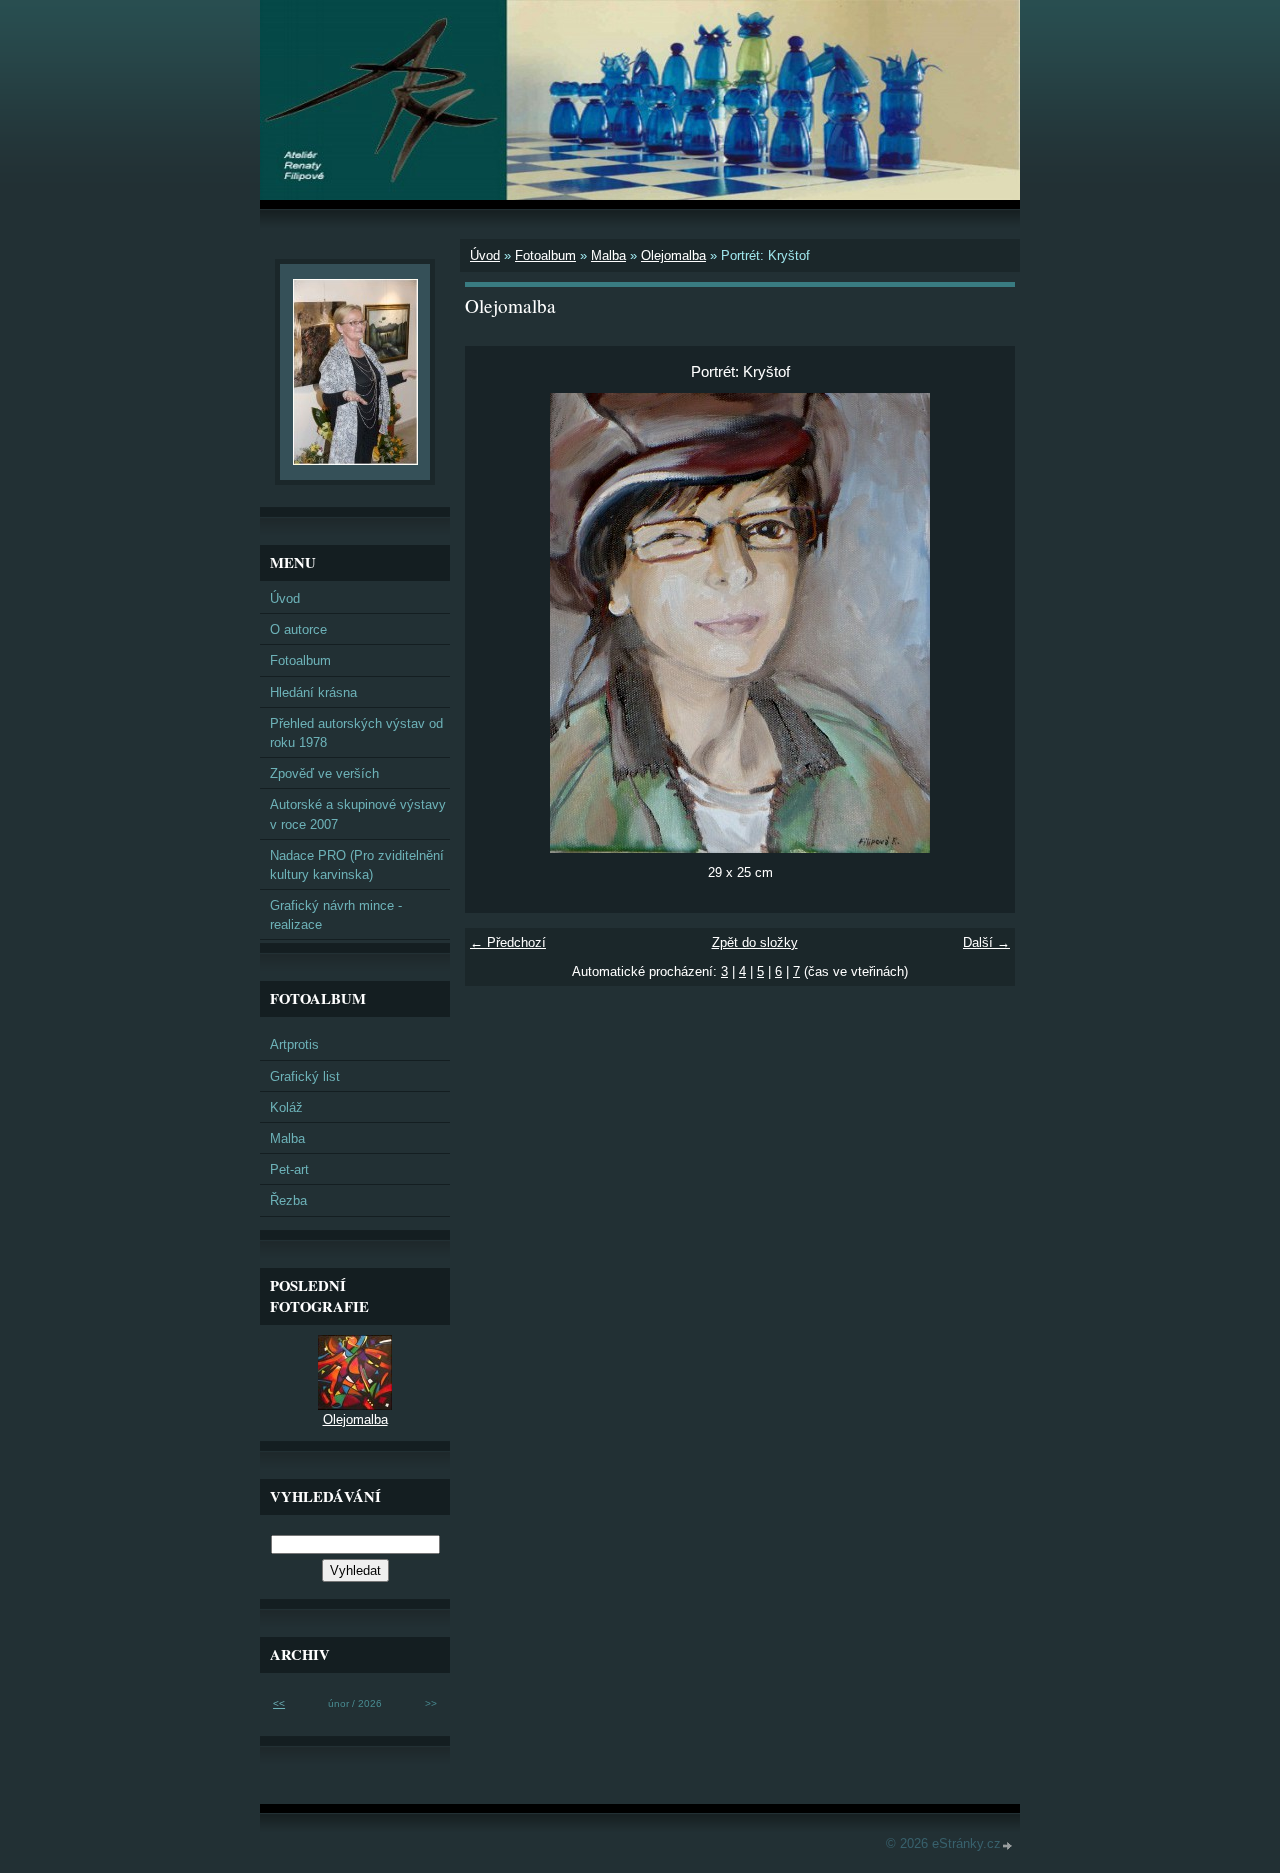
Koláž (286, 1107)
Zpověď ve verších (324, 773)
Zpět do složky (755, 942)
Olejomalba (673, 255)
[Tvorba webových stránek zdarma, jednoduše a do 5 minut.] (1008, 1845)
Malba (608, 255)
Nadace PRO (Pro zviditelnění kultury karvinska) (357, 865)
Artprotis (294, 1044)
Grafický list (305, 1076)
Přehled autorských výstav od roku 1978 (356, 733)
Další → (986, 942)
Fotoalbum (545, 255)
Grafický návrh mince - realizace (336, 915)
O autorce (298, 629)
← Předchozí (508, 942)
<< (279, 1703)
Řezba (288, 1200)
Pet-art (289, 1169)
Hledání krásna (313, 692)
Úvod (485, 255)
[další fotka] (982, 623)
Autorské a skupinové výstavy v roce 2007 (358, 814)
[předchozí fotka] (497, 623)
